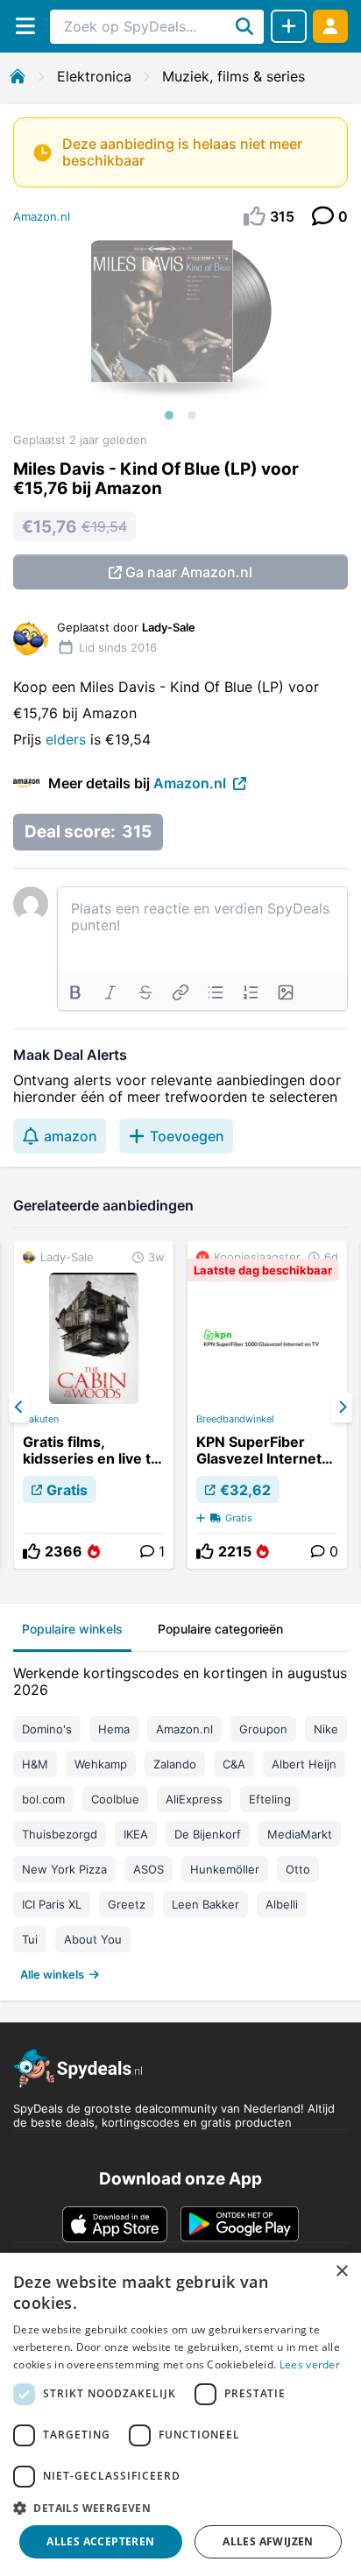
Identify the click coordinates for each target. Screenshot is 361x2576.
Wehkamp (101, 1764)
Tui (30, 1939)
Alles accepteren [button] (100, 2541)
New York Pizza (64, 1869)
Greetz (127, 1904)
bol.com (43, 1799)
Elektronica (94, 76)
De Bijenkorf (208, 1834)
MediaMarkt (300, 1834)
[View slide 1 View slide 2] (180, 336)
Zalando (175, 1764)
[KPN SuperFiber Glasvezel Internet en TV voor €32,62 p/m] (267, 1405)
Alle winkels (52, 1974)
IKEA (136, 1834)
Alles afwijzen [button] (268, 2541)
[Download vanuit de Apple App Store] (115, 2224)
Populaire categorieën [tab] (220, 1629)
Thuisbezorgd (60, 1834)
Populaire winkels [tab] (72, 1629)
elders (68, 739)
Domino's (47, 1729)
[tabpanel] (180, 1820)
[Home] (18, 76)
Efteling (270, 1799)
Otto (298, 1869)
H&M (35, 1764)
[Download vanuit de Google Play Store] (240, 2224)
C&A (234, 1764)
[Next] (342, 1408)
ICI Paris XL (52, 1904)
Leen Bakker (205, 1904)
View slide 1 (169, 415)
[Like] (32, 1551)
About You (93, 1939)
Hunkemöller (225, 1869)
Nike (326, 1729)
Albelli (282, 1904)
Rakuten (41, 1419)
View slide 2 (192, 415)
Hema (114, 1729)
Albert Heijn (304, 1764)
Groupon (263, 1729)
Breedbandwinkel (235, 1419)
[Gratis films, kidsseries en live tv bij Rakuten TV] (94, 1405)
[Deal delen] (289, 26)
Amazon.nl (42, 216)
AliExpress (194, 1799)
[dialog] (180, 2414)
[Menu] (25, 26)
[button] (180, 2508)
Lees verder (310, 2364)
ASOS (149, 1869)
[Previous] (19, 1408)
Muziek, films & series (234, 76)
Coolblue (115, 1799)
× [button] (341, 2272)
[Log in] (330, 26)
